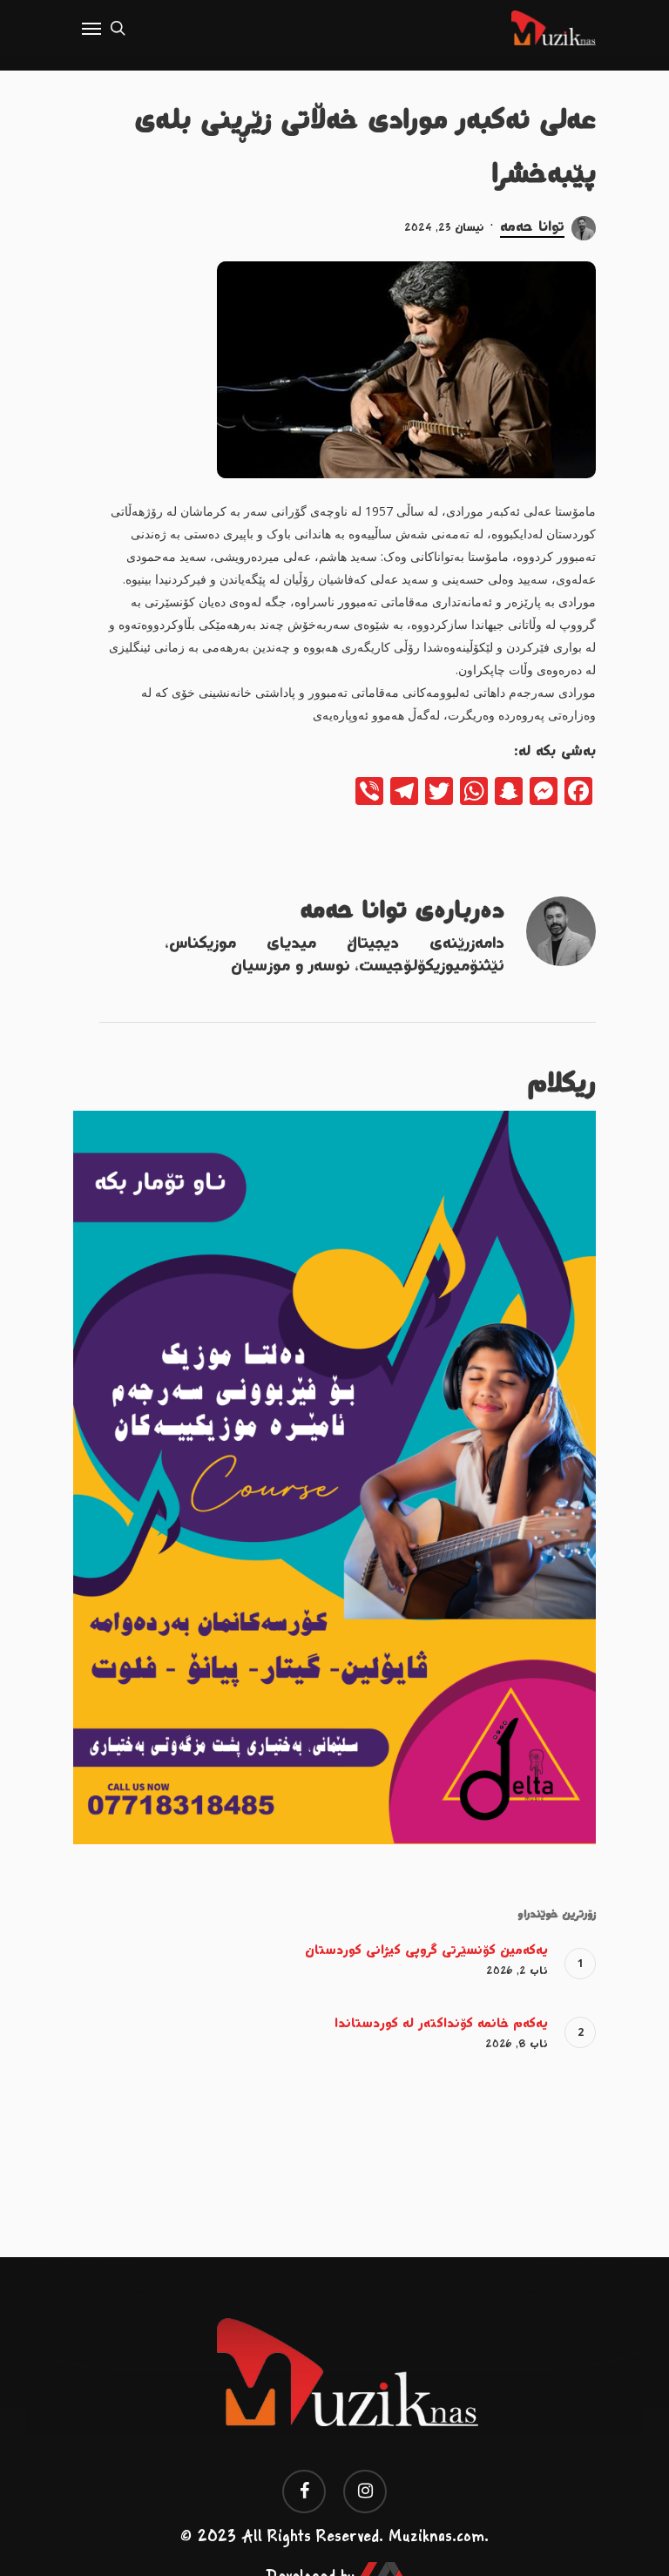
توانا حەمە (532, 227)
